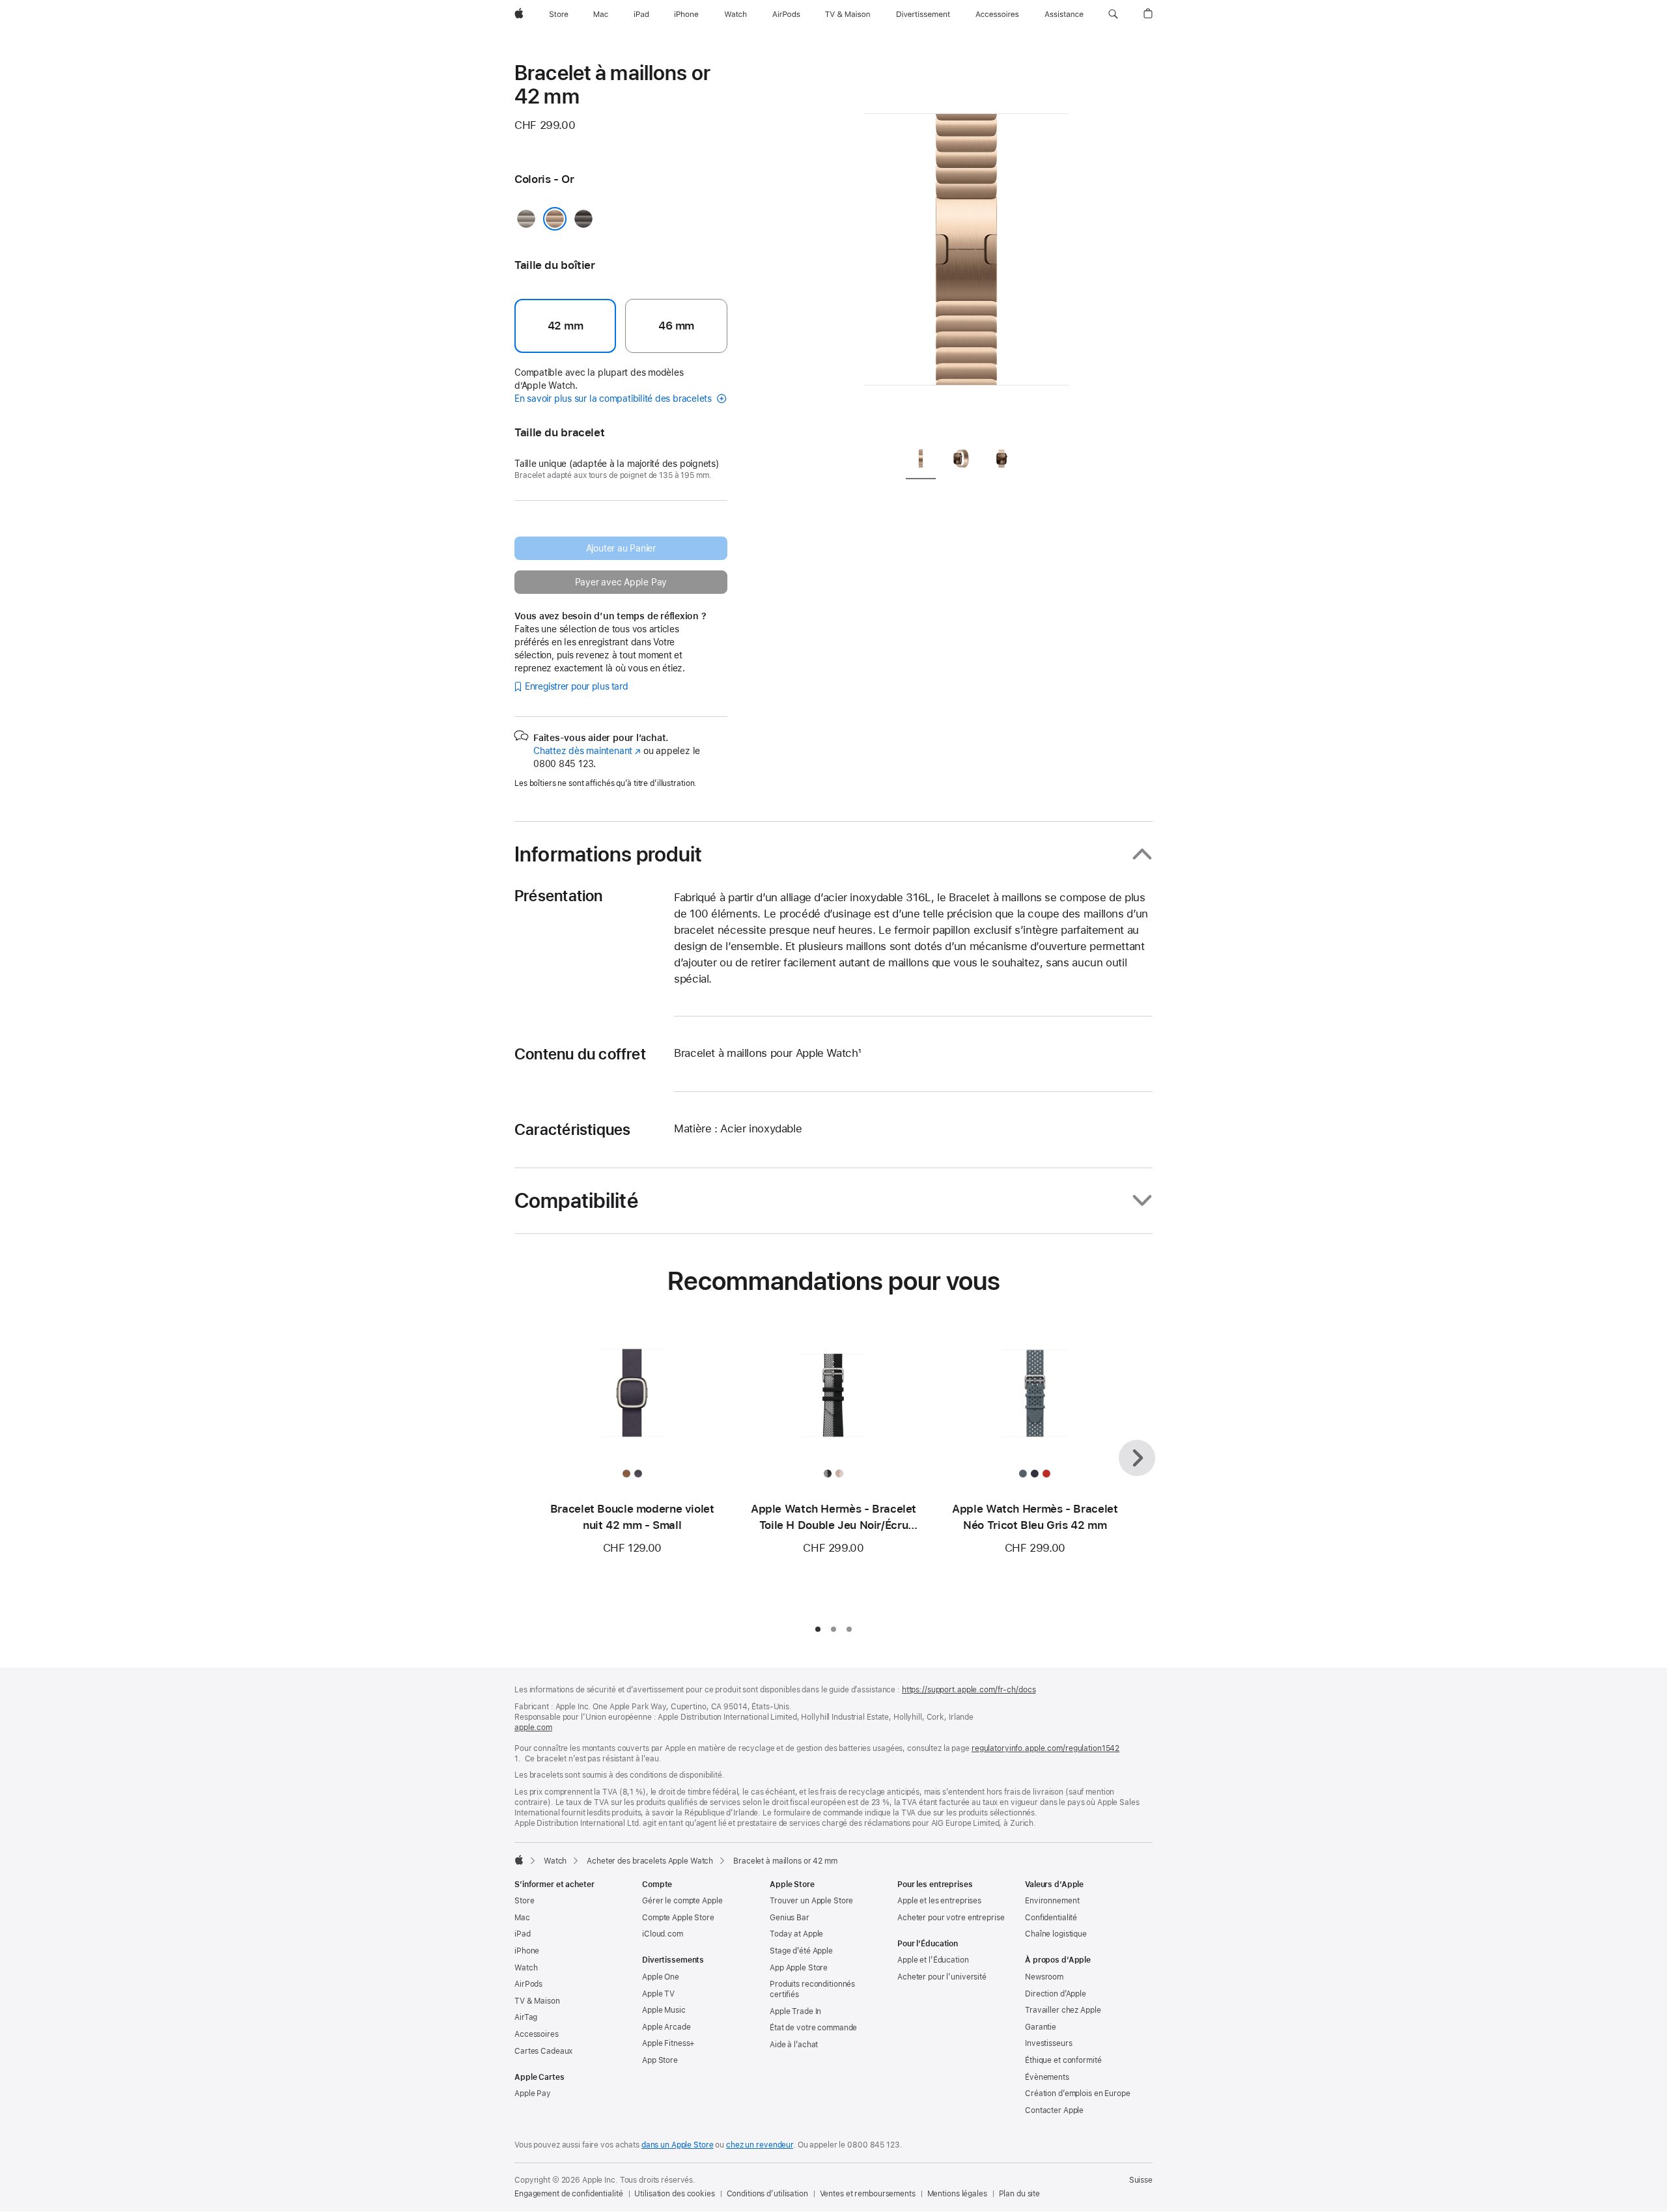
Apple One (661, 1977)
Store (524, 1901)
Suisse (1141, 2180)
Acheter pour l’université (942, 1977)
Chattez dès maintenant (587, 751)
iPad (523, 1934)
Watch (555, 1861)
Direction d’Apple (1056, 1994)
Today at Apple (796, 1934)
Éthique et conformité (1063, 2060)
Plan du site (1020, 2194)
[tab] (921, 461)
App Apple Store (799, 1968)
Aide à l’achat (794, 2045)
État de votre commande (813, 2028)
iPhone (527, 1951)
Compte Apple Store (678, 1918)
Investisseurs (1048, 2043)
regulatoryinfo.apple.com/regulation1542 (1045, 1748)
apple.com (533, 1728)
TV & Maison (537, 2001)
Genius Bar (790, 1918)
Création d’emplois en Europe (1078, 2093)
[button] (1113, 14)
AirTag (526, 2017)
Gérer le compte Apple (682, 1901)
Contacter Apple (1054, 2110)
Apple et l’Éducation (933, 1960)
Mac (522, 1918)
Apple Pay (533, 2093)
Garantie (1041, 2027)
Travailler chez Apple (1063, 2010)
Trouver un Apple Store (811, 1901)
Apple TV (658, 1994)
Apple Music (664, 2010)
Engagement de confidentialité (569, 2194)
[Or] (555, 219)
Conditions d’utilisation (767, 2194)
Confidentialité (1051, 1918)
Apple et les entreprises (939, 1901)
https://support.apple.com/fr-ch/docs (969, 1690)
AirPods (528, 1984)
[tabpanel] (966, 247)
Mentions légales (957, 2194)
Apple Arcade (666, 2027)
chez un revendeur (760, 2145)
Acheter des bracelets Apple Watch (650, 1861)
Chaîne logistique (1056, 1934)
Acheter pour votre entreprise (951, 1918)
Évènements (1047, 2077)
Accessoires (537, 2034)
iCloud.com (663, 1934)
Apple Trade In (795, 2011)
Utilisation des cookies (674, 2194)
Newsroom (1044, 1977)
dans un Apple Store (678, 2145)
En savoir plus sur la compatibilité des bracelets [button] (614, 399)
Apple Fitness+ (668, 2043)
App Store (660, 2060)
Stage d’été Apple (801, 1951)
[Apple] (519, 1860)
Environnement (1052, 1901)
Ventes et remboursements (868, 2194)
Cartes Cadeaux (543, 2051)
